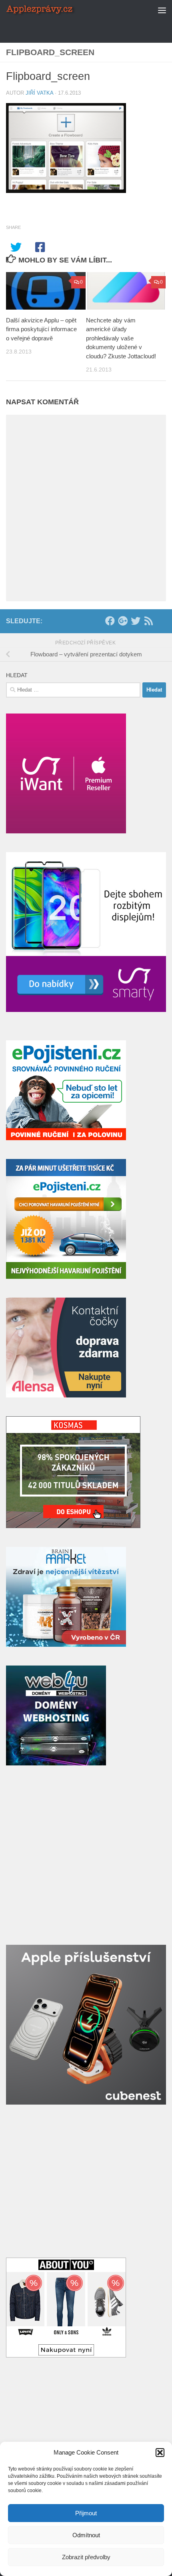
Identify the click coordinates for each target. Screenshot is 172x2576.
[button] (160, 2453)
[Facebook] (110, 621)
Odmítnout (86, 2535)
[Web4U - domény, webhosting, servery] (56, 1763)
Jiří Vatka (39, 93)
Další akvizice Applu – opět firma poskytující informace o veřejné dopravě (41, 329)
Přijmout (86, 2513)
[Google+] (123, 621)
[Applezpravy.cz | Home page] (53, 10)
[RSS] (148, 621)
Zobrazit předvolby (86, 2557)
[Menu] (162, 10)
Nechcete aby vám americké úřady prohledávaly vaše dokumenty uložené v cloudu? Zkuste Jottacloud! (121, 338)
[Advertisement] (89, 30)
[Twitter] (136, 621)
